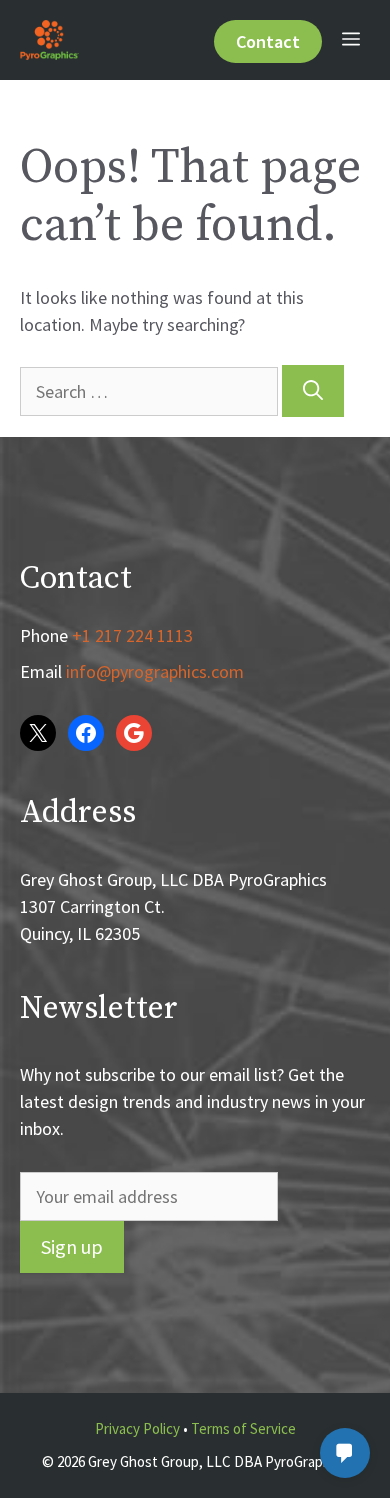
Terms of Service (243, 1428)
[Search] (313, 391)
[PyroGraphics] (49, 40)
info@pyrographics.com (155, 671)
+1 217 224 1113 (132, 635)
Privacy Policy (137, 1428)
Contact (268, 41)
